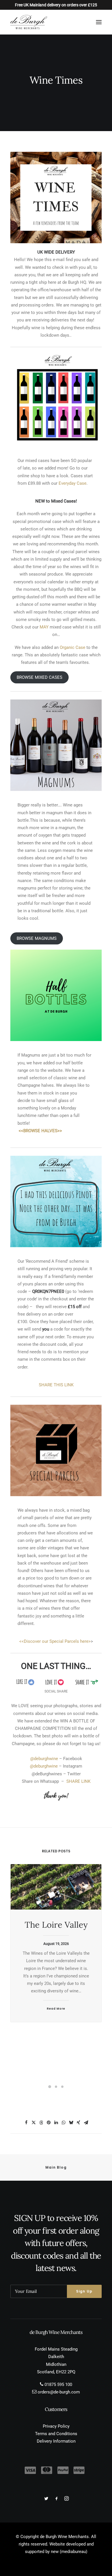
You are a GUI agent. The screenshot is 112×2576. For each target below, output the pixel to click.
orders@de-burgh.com (59, 2392)
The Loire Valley (56, 1925)
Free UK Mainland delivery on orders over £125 (56, 5)
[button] (99, 22)
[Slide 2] (56, 2087)
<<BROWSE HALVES (38, 1131)
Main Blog (56, 2167)
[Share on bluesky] (71, 2123)
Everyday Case (72, 483)
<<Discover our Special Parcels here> (55, 1641)
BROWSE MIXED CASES (39, 677)
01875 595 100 (58, 2385)
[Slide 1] (50, 2087)
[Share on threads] (41, 2123)
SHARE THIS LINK (56, 1385)
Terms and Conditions (56, 2434)
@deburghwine (45, 1759)
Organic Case (73, 647)
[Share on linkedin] (56, 2123)
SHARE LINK (78, 1781)
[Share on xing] (78, 2123)
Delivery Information (56, 2441)
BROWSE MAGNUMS (37, 938)
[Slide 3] (62, 2087)
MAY (44, 627)
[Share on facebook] (26, 2123)
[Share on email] (86, 2123)
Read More (56, 2009)
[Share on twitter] (34, 2123)
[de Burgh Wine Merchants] (29, 22)
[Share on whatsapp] (63, 2123)
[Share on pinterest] (49, 2123)
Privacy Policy (56, 2426)
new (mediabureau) (69, 2552)
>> (60, 1131)
